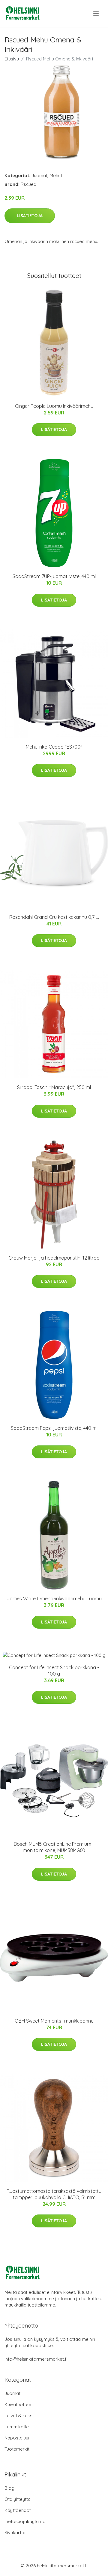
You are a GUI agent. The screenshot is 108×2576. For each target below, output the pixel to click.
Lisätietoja (30, 216)
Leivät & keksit (20, 2416)
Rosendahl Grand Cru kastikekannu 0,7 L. (54, 917)
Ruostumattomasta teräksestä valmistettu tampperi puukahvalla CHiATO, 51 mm (54, 2194)
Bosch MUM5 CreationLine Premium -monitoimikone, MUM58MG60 (54, 1847)
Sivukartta (15, 2533)
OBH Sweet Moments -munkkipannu (54, 2021)
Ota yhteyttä (18, 2499)
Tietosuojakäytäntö (25, 2521)
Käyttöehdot (18, 2510)
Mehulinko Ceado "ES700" (54, 747)
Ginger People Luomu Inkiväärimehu (54, 406)
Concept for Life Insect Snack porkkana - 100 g (54, 1671)
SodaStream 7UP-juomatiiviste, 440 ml (54, 576)
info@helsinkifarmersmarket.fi (36, 2359)
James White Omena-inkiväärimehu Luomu (54, 1599)
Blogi (10, 2488)
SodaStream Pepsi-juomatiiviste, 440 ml (54, 1428)
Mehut (56, 175)
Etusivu (12, 59)
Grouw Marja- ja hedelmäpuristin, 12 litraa (54, 1258)
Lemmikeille (17, 2427)
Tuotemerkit (17, 2449)
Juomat (39, 175)
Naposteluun (18, 2438)
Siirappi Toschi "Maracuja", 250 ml (54, 1087)
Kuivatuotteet (19, 2404)
